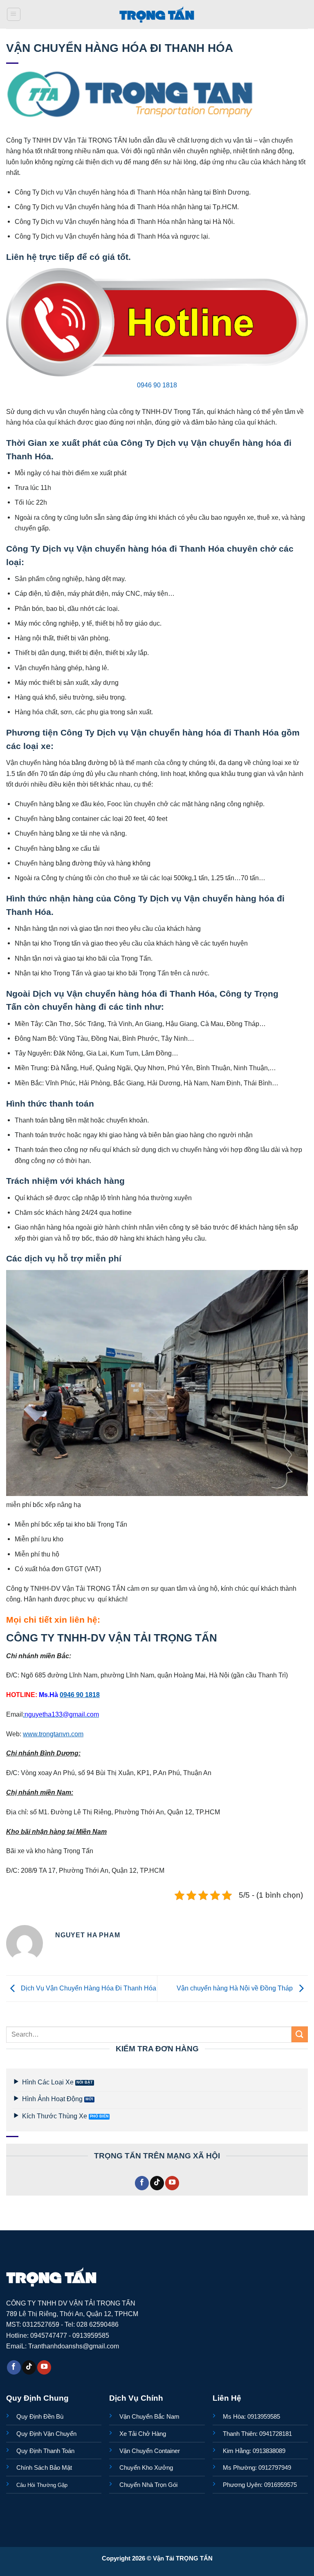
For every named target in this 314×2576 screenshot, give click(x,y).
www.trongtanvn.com (53, 1734)
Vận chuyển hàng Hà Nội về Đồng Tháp (235, 1988)
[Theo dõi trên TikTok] (157, 2183)
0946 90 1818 (157, 385)
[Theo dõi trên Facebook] (142, 2183)
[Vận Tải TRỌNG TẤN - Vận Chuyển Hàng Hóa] (157, 14)
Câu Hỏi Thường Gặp (42, 2485)
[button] (14, 15)
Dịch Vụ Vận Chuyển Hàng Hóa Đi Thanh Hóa (88, 1988)
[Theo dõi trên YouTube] (172, 2183)
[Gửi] (300, 2034)
